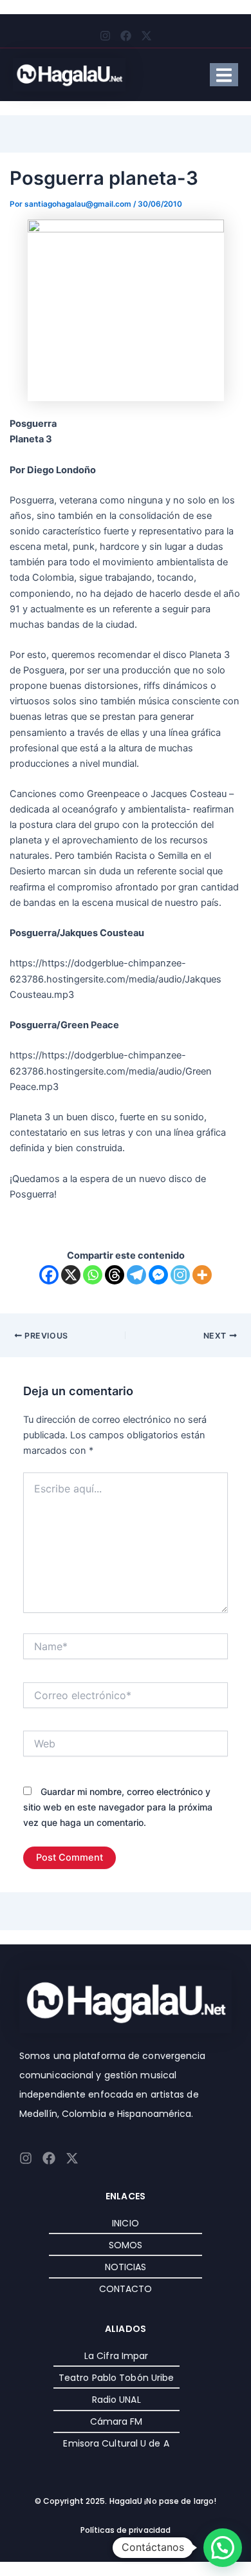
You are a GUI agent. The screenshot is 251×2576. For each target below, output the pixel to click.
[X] (71, 1275)
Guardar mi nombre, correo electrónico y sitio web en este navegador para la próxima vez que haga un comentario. (118, 1807)
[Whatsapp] (93, 1275)
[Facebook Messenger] (158, 1275)
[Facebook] (49, 1275)
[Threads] (115, 1275)
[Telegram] (136, 1275)
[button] (223, 2548)
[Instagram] (180, 1275)
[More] (202, 1275)
